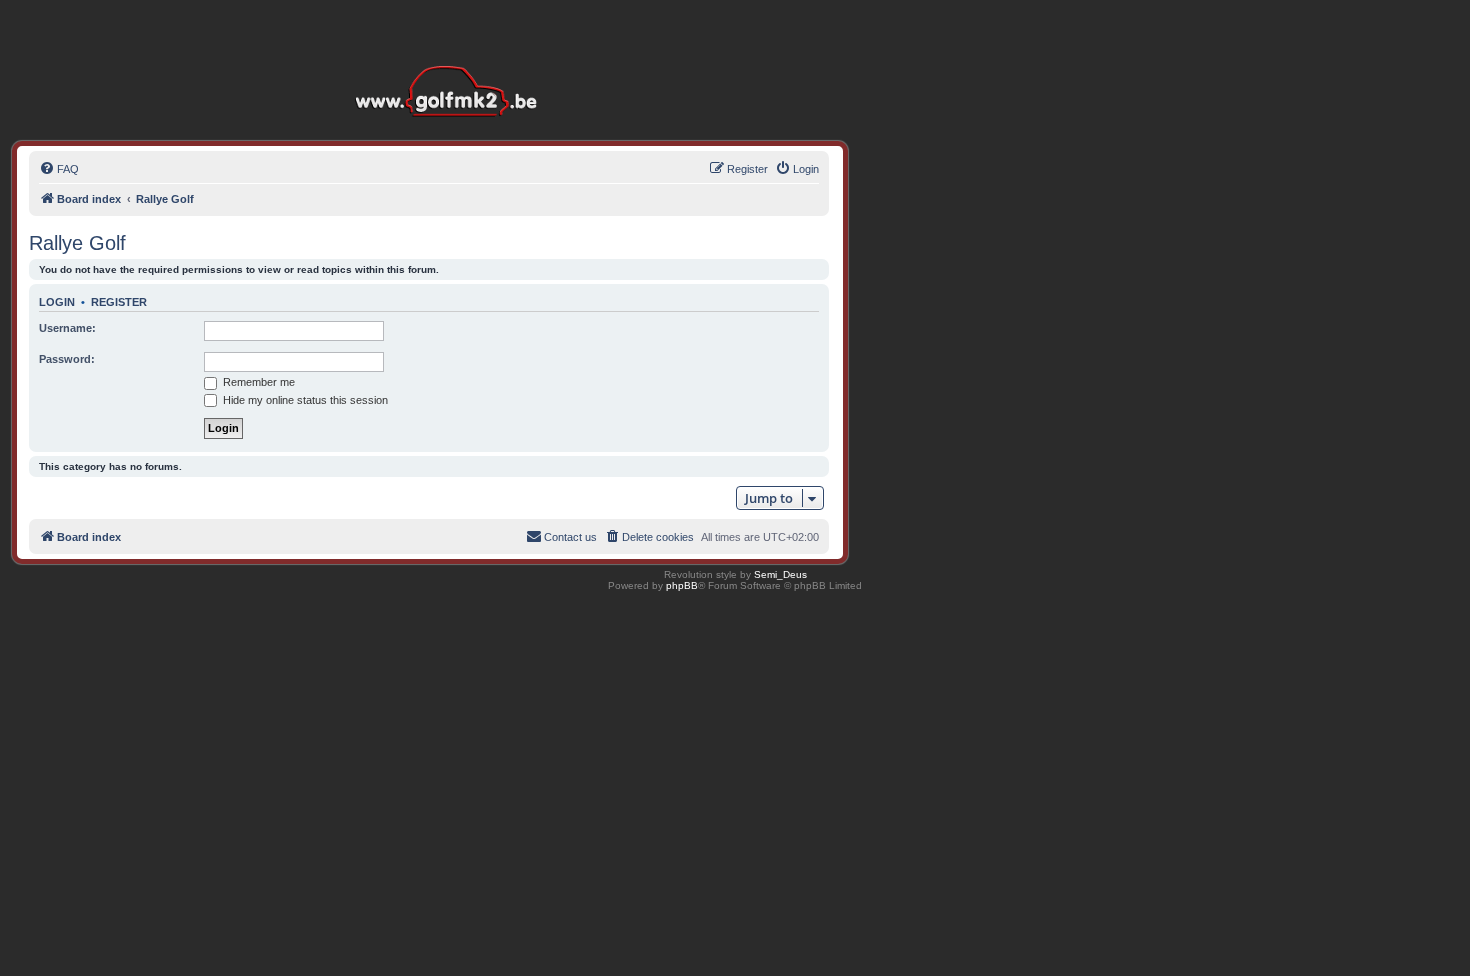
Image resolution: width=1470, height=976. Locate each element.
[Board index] (451, 59)
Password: (67, 359)
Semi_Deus (780, 574)
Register (119, 302)
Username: (67, 328)
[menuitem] (59, 169)
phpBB (682, 585)
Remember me (257, 382)
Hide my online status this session (304, 400)
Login (57, 302)
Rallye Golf (77, 243)
